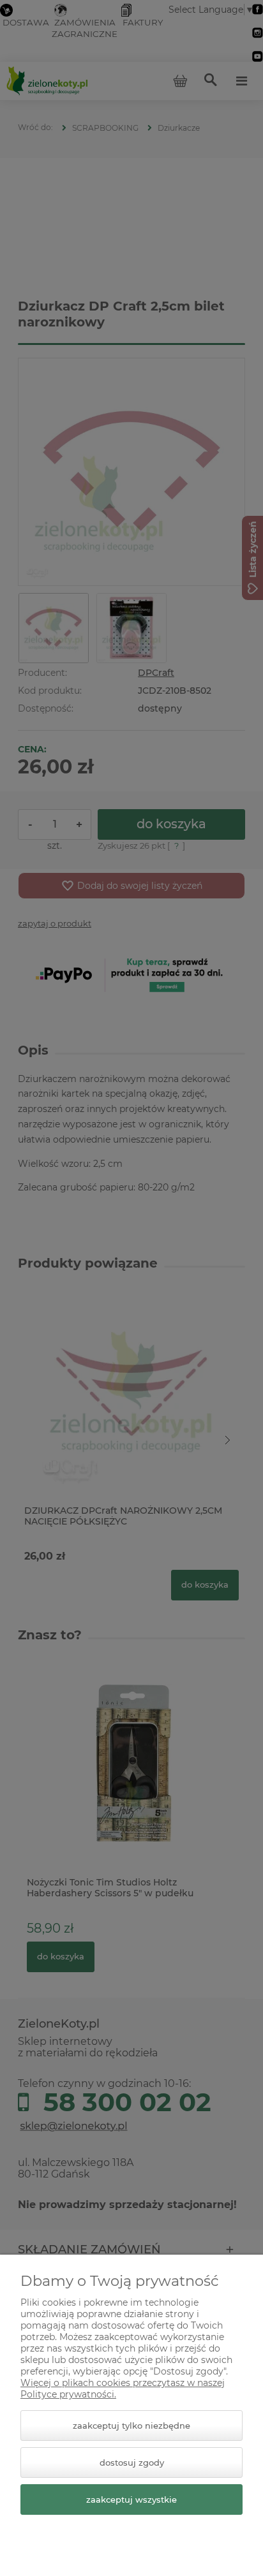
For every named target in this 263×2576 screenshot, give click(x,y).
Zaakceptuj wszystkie (131, 2499)
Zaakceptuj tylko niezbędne (131, 2426)
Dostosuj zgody (132, 2463)
